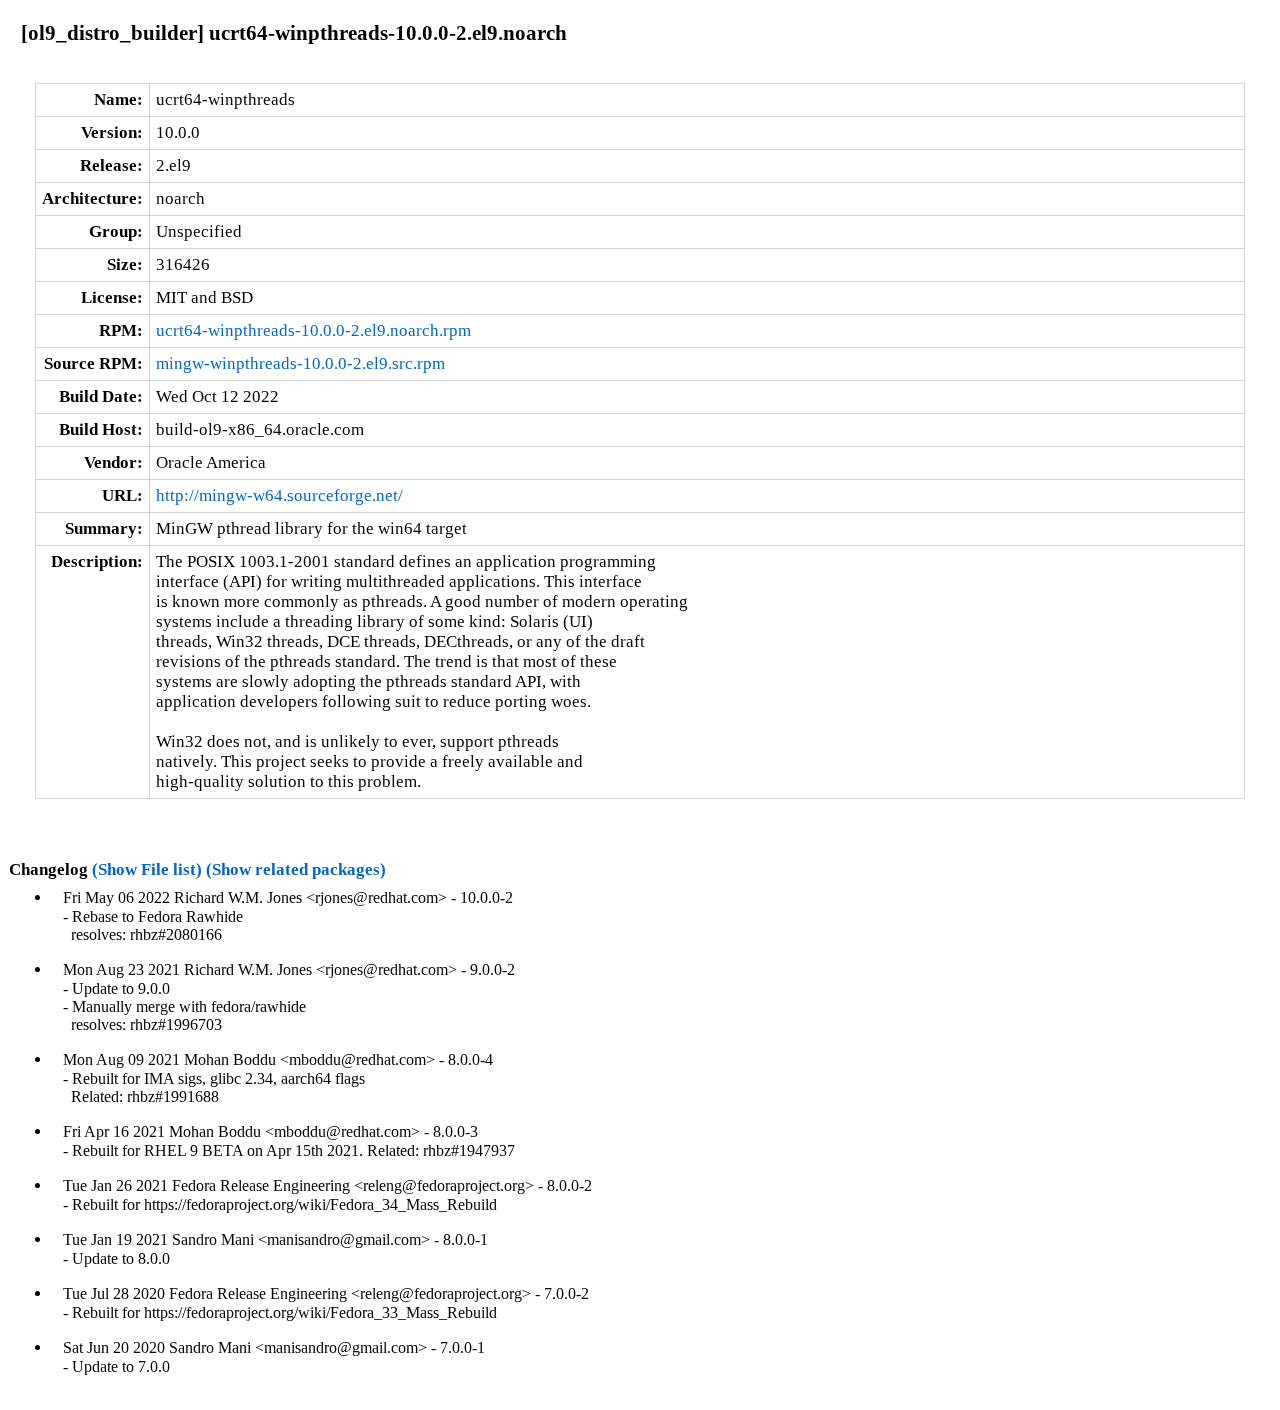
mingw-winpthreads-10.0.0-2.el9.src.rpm (300, 363)
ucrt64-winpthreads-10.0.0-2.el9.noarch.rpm (313, 330)
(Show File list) (147, 869)
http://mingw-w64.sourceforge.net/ (279, 495)
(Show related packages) (296, 869)
